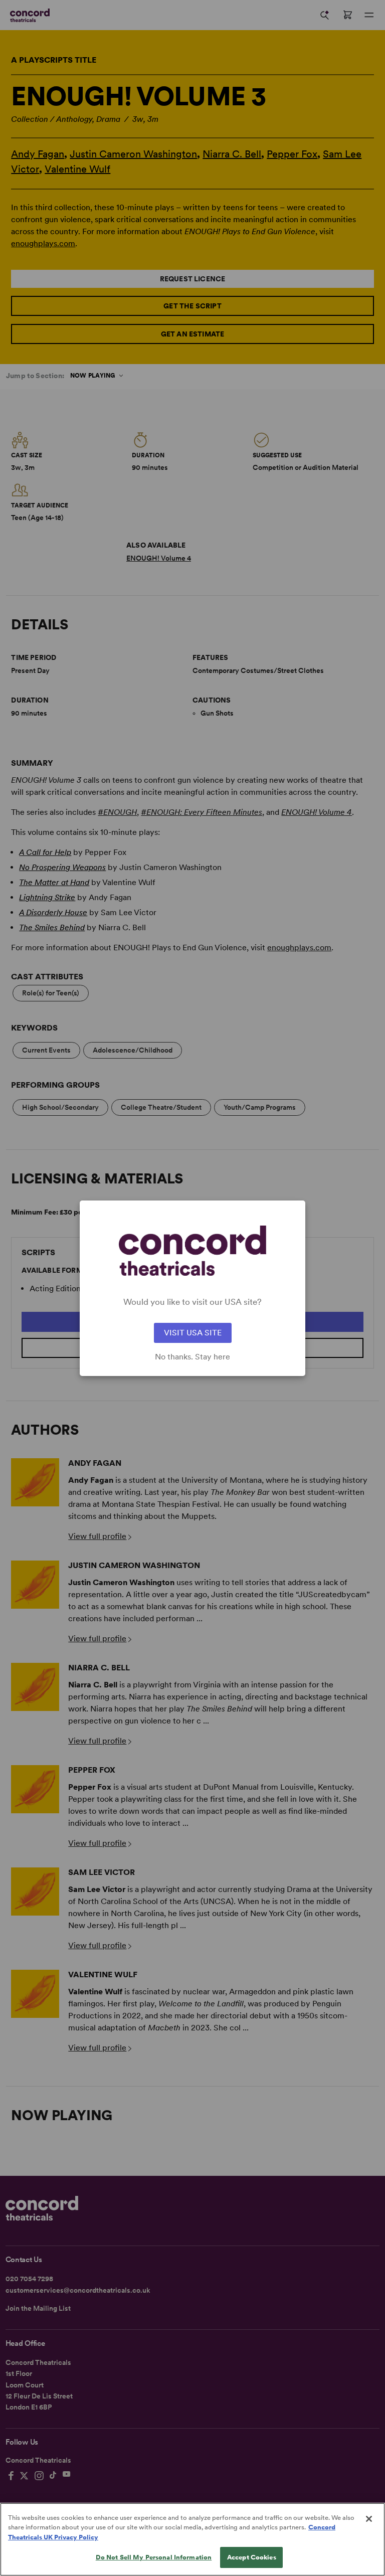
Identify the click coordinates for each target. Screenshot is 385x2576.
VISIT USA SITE (193, 1333)
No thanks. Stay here (192, 1357)
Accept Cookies (252, 2557)
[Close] (369, 2519)
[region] (192, 2539)
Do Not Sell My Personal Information (154, 2557)
